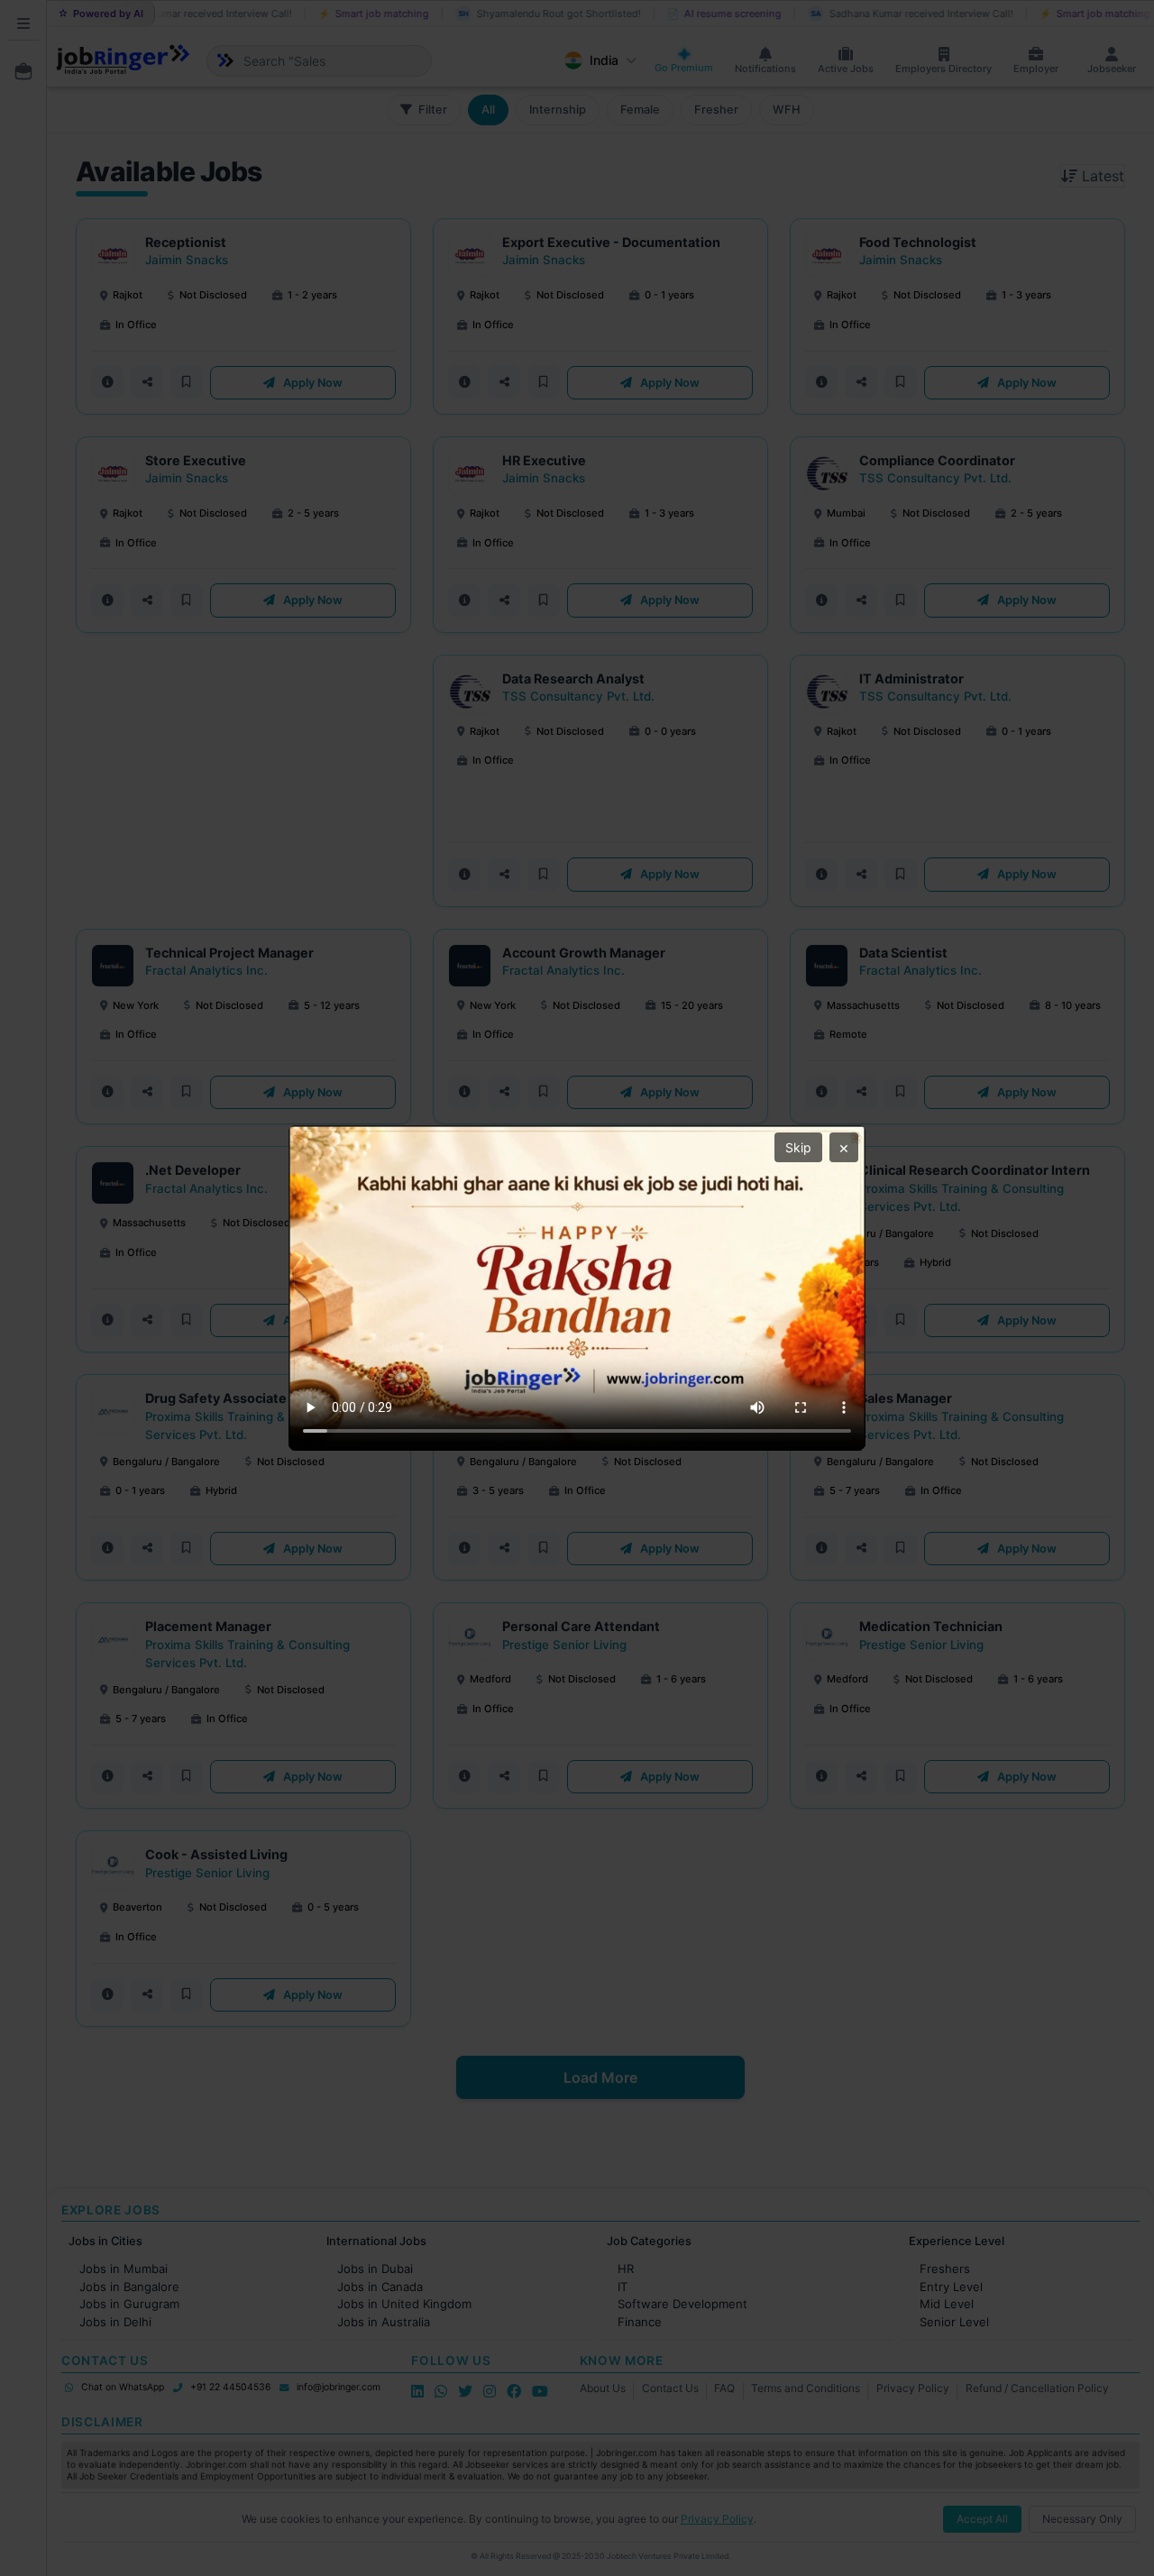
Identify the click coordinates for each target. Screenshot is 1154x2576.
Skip (798, 1147)
